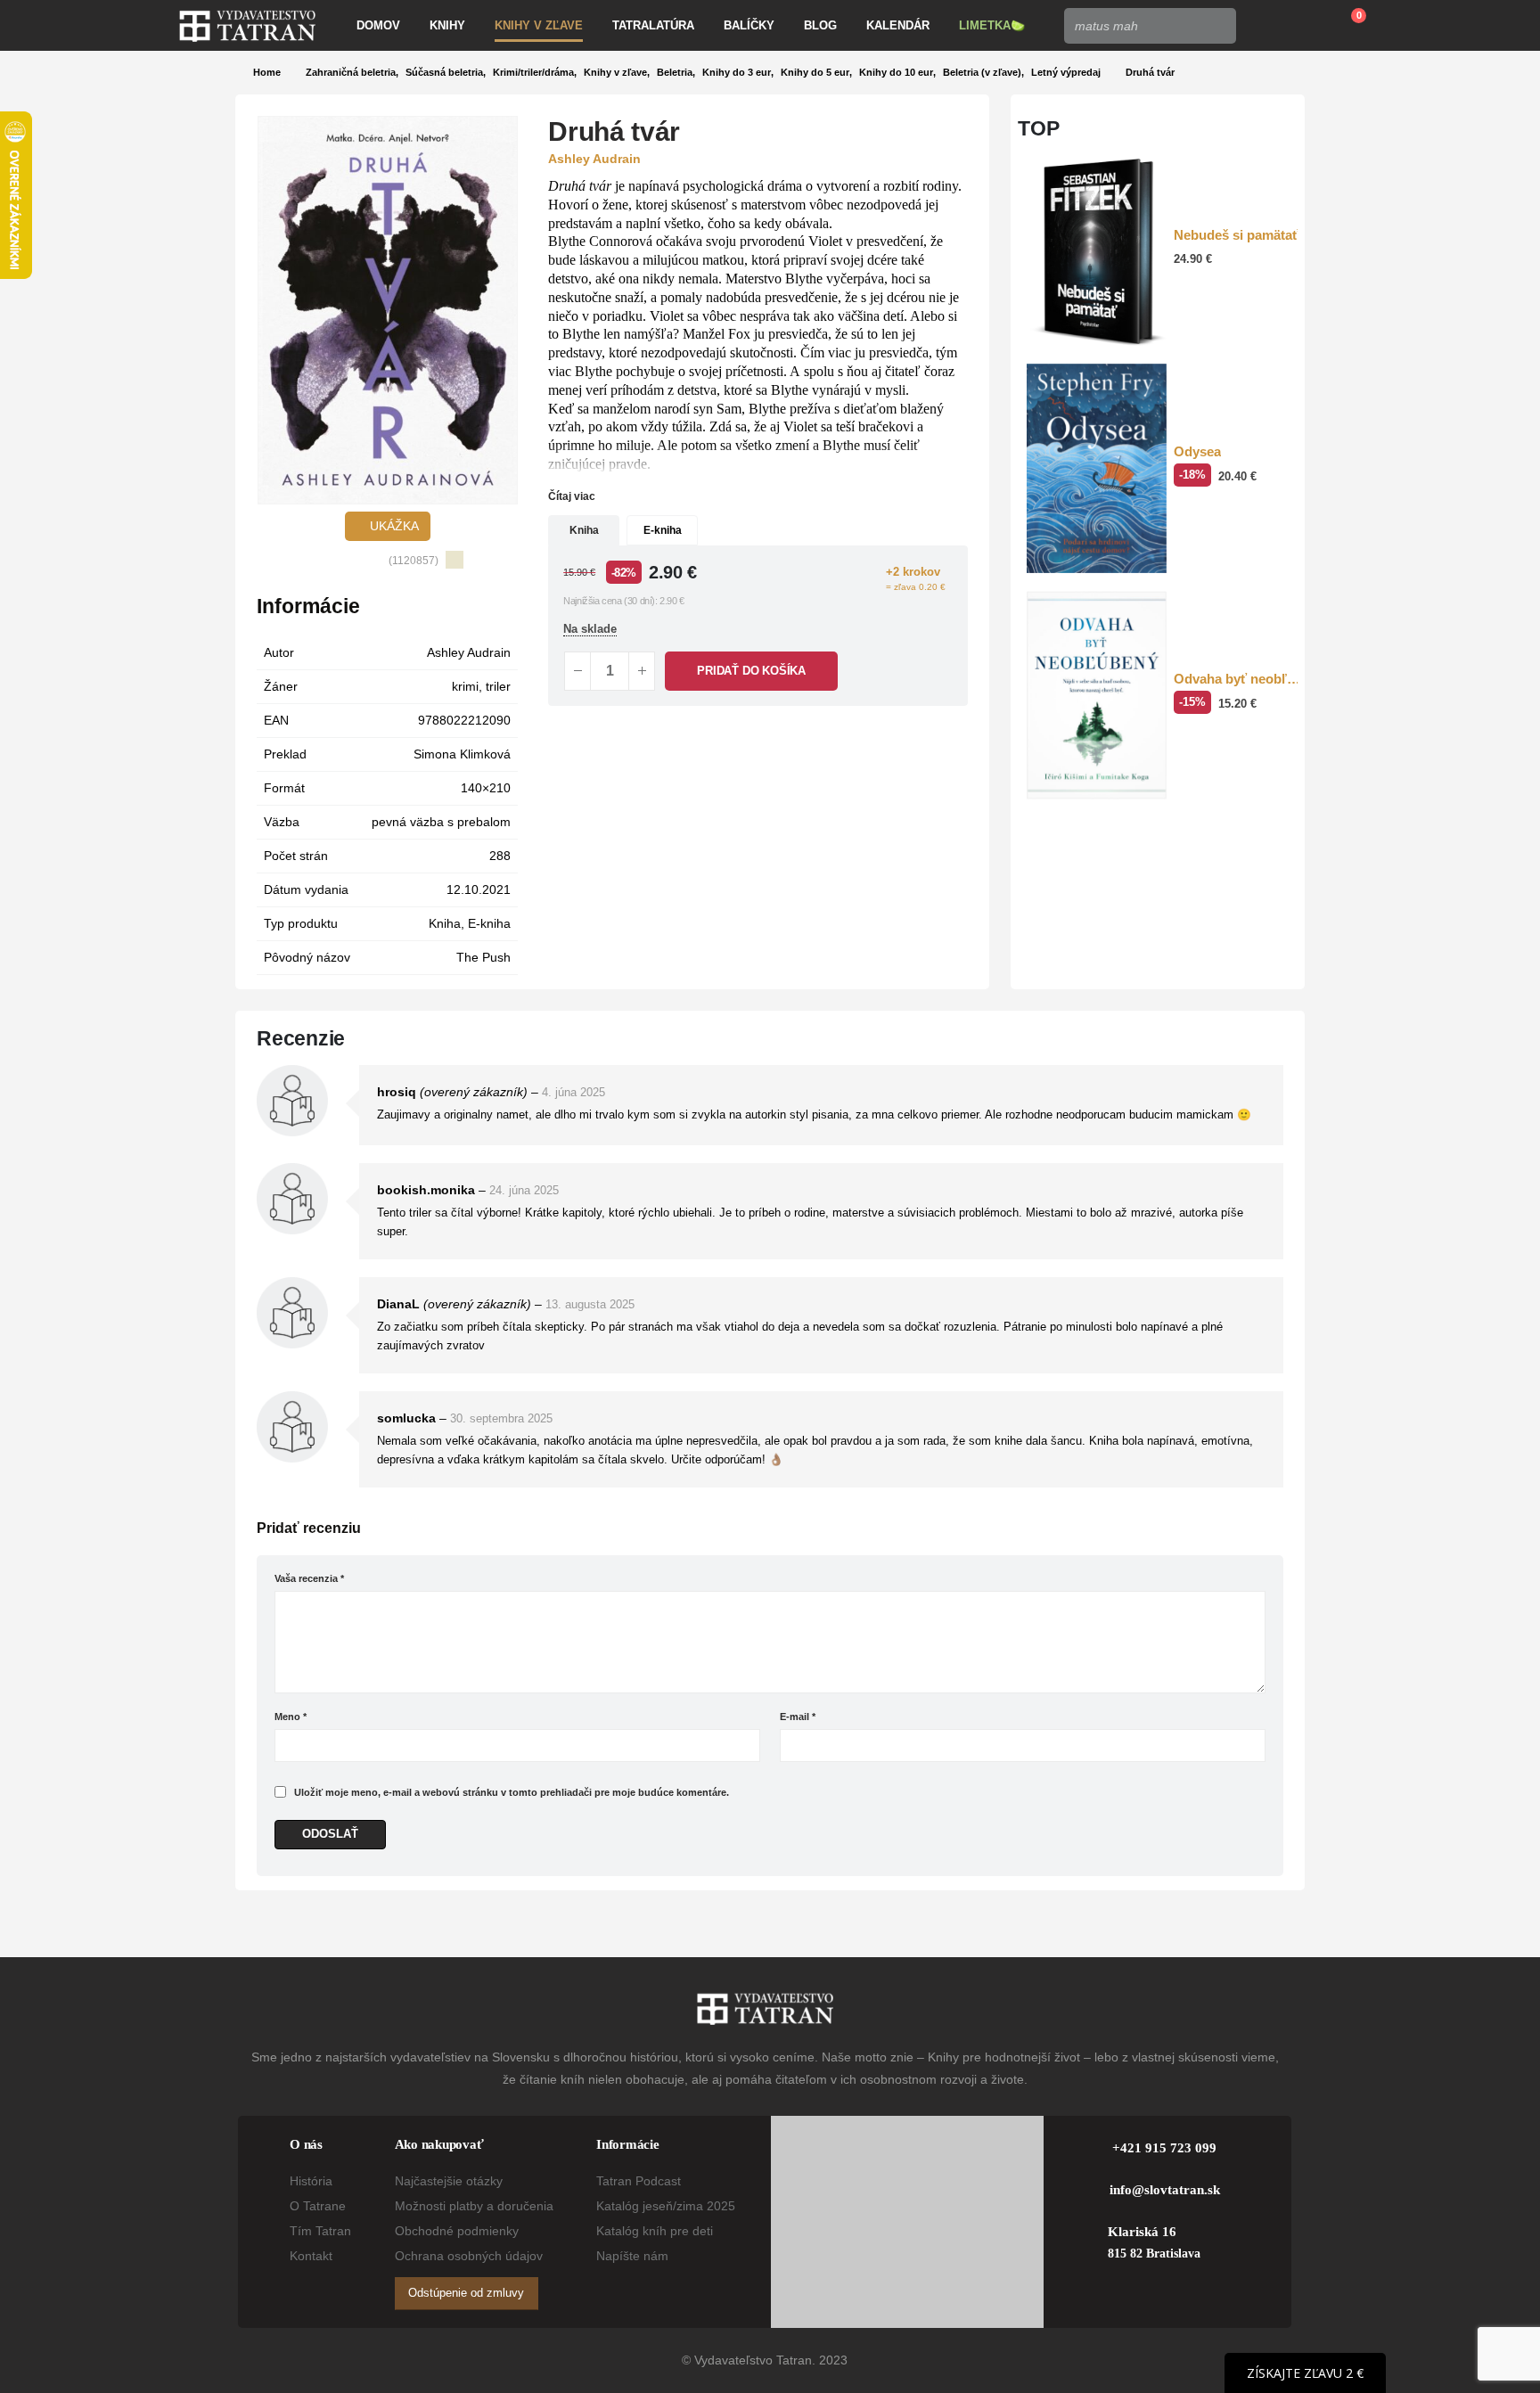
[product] (1097, 252)
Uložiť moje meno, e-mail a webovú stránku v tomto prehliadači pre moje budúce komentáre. (512, 1792)
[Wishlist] (1304, 26)
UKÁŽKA (393, 526)
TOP (1039, 128)
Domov (378, 25)
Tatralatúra (653, 25)
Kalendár (898, 25)
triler (498, 686)
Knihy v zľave (539, 25)
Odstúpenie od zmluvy (466, 2293)
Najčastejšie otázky (449, 2181)
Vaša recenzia (309, 1578)
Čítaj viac (573, 496)
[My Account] (1262, 26)
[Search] (1217, 26)
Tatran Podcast (639, 2181)
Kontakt (311, 2256)
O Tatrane (318, 2206)
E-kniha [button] (663, 530)
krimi (465, 686)
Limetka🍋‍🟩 (992, 25)
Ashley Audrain (469, 652)
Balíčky (749, 25)
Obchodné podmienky (457, 2231)
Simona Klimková (462, 754)
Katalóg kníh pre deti (655, 2231)
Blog (820, 25)
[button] (270, 310)
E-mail (798, 1717)
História (311, 2181)
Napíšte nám (632, 2256)
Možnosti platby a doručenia (474, 2206)
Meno (291, 1717)
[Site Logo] (247, 26)
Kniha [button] (584, 530)
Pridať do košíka (751, 671)
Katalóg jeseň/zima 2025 (666, 2206)
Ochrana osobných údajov (469, 2256)
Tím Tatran (320, 2231)
